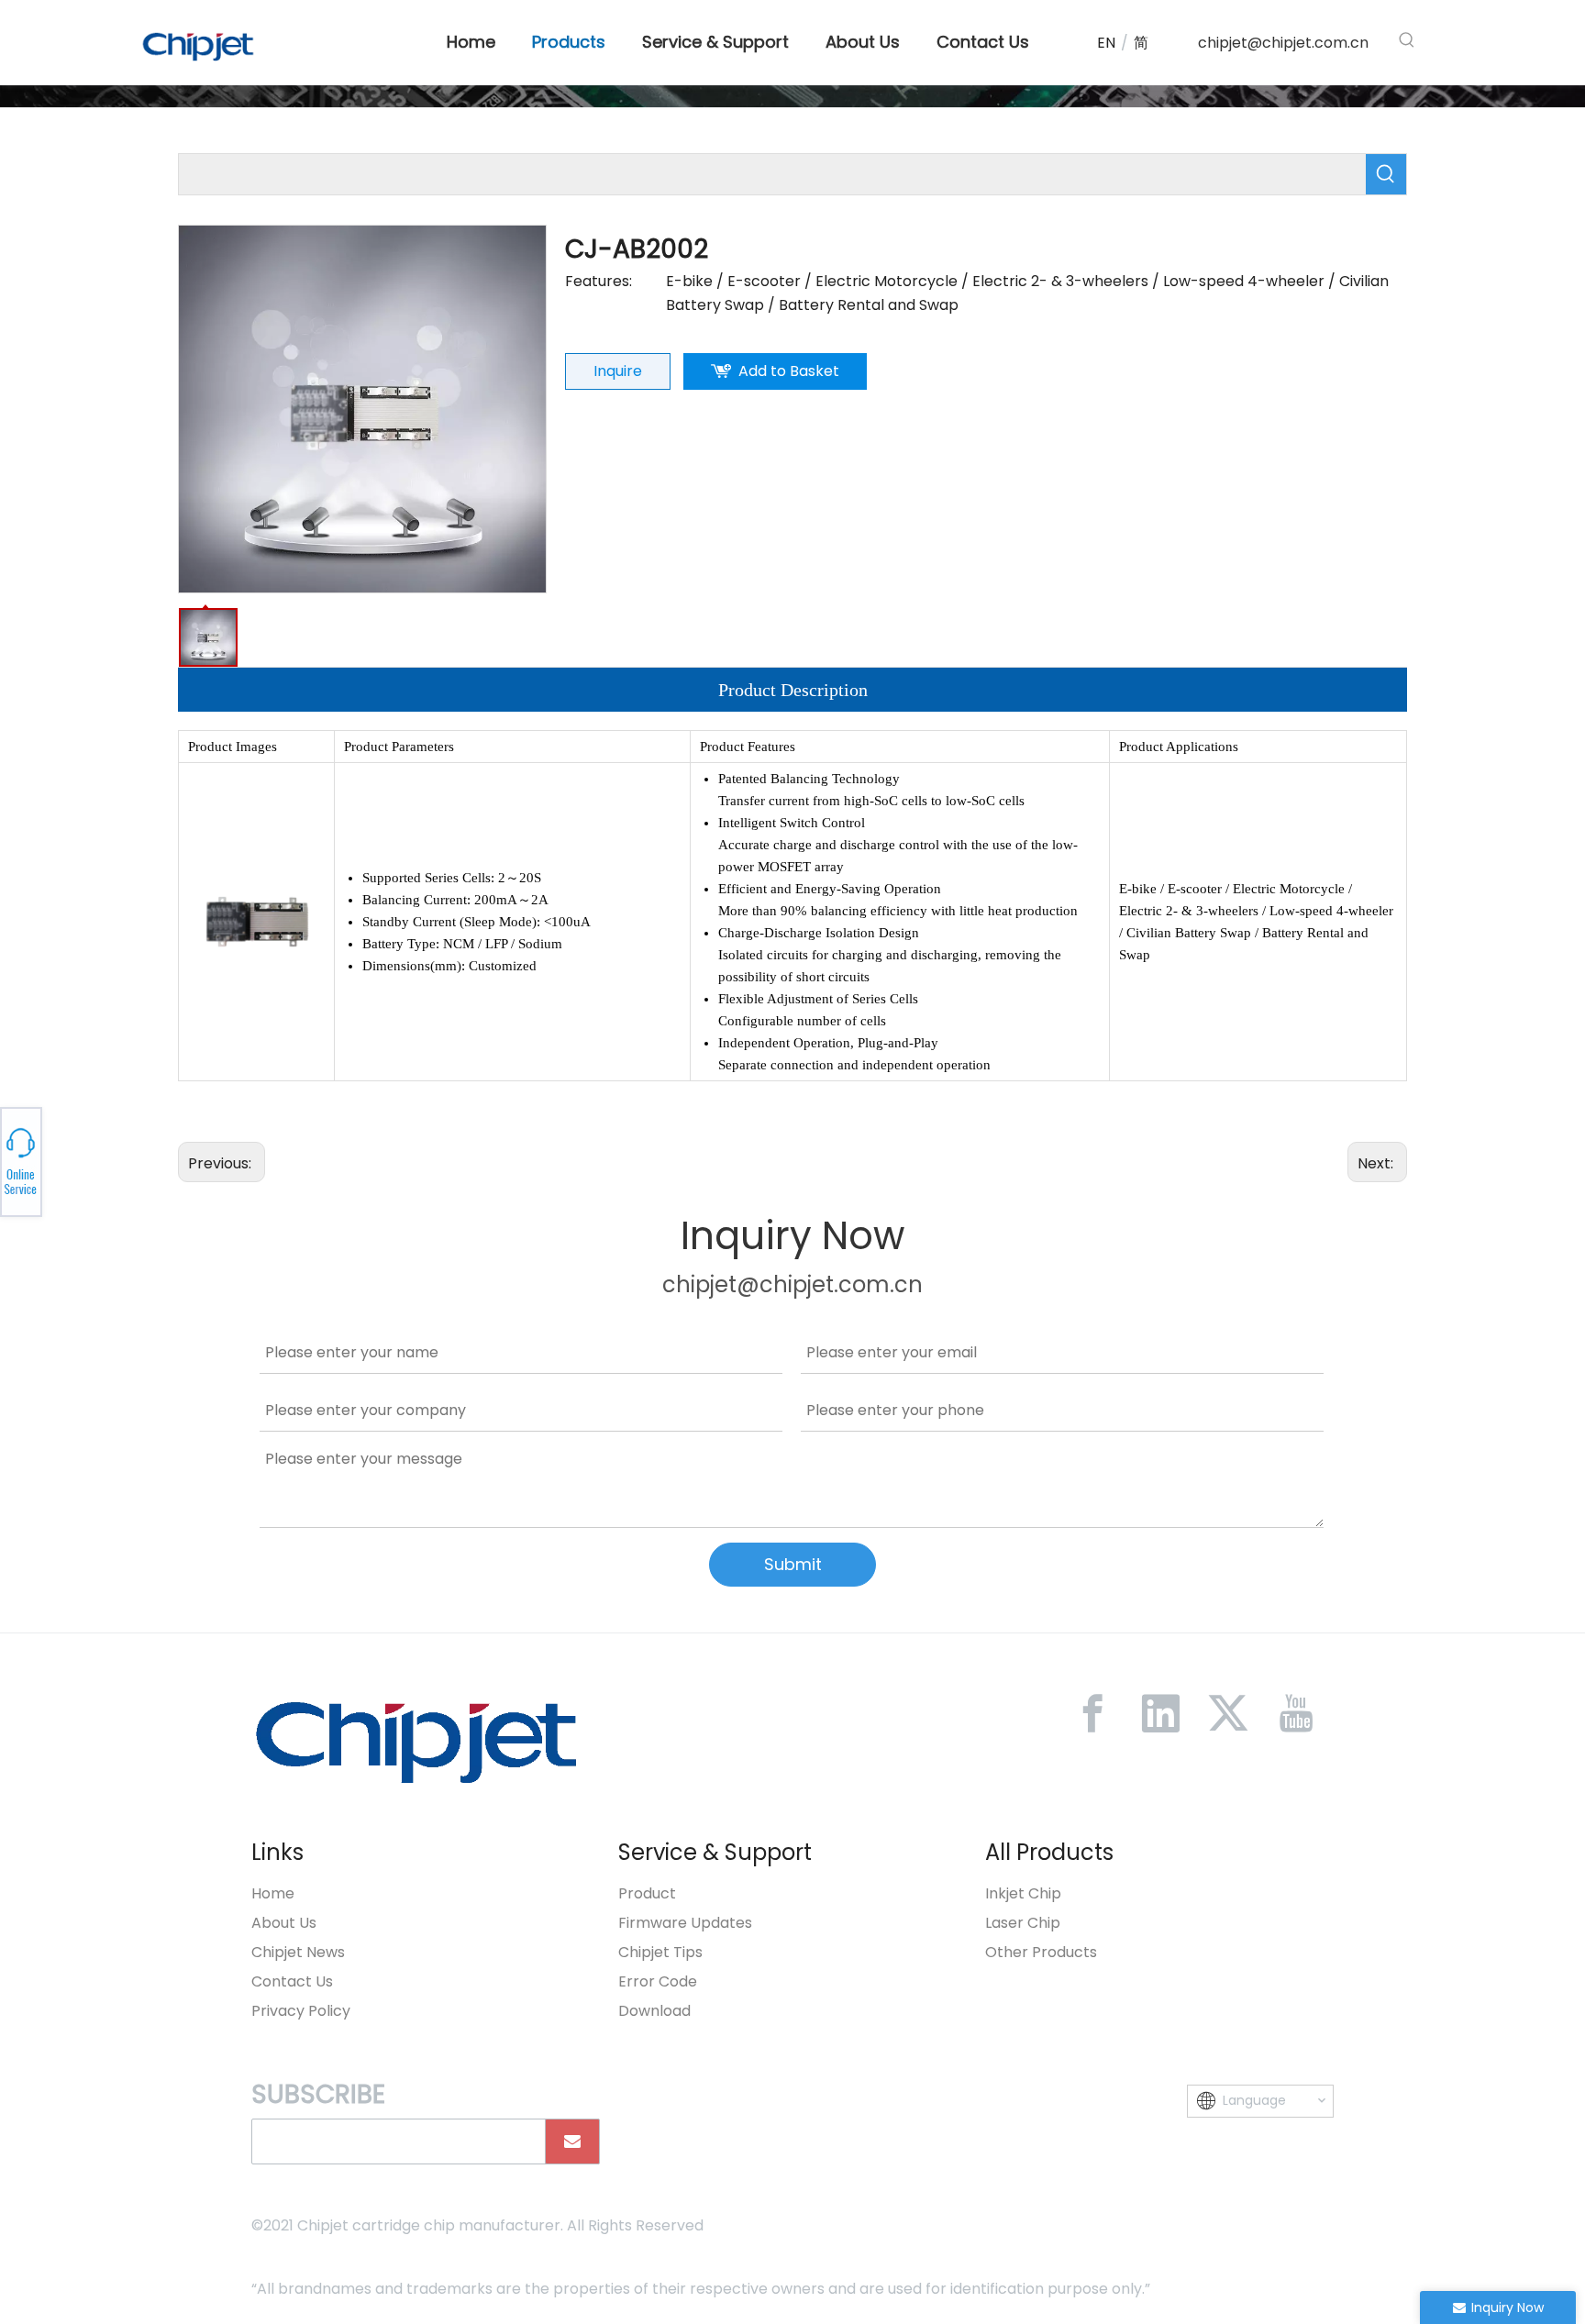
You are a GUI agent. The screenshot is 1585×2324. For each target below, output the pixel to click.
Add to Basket (789, 371)
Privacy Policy (301, 2011)
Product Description (793, 690)
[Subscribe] (572, 2141)
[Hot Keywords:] (1407, 40)
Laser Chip (1023, 1923)
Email (208, 1168)
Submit (793, 1564)
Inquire (618, 371)
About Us (284, 1923)
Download (654, 2011)
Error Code (658, 1981)
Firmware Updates (685, 1923)
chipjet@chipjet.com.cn (1283, 43)
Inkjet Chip (1023, 1893)
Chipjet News (298, 1952)
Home (273, 1893)
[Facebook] (1092, 1713)
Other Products (1041, 1952)
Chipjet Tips (660, 1952)
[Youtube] (1296, 1713)
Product (647, 1893)
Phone (208, 1162)
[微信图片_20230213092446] (416, 1741)
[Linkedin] (1160, 1713)
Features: (599, 281)
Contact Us (292, 1981)
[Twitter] (1228, 1713)
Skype (208, 1156)
